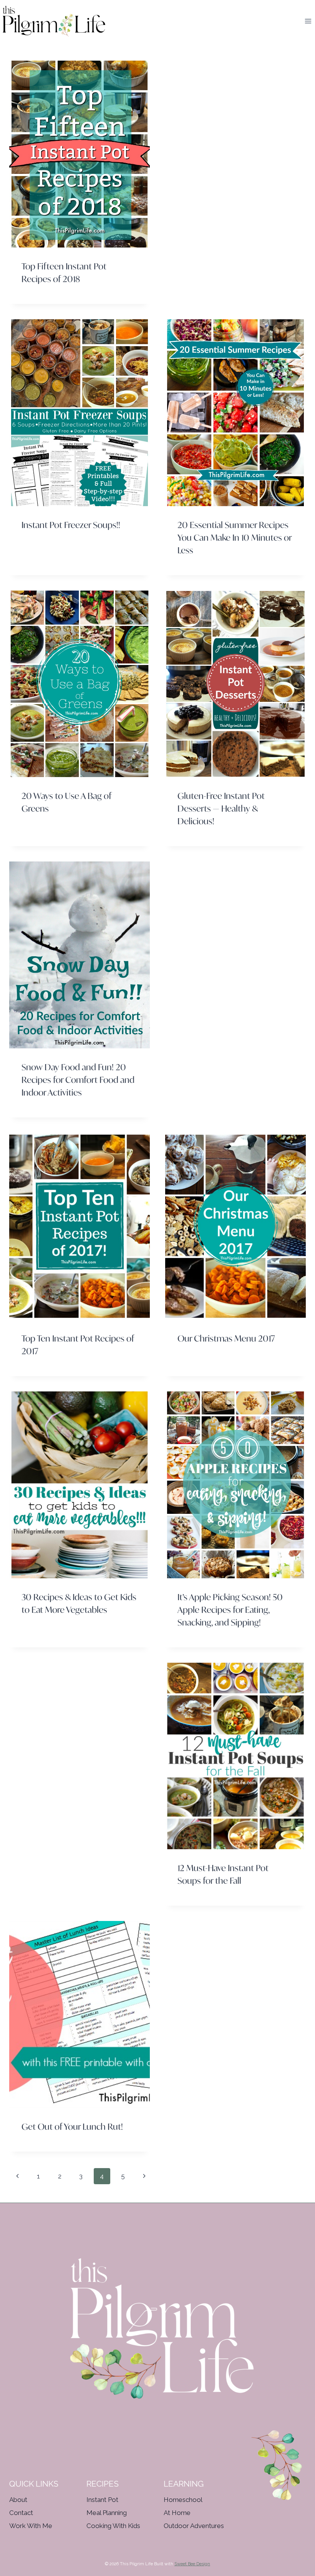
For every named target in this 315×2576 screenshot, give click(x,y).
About (18, 2500)
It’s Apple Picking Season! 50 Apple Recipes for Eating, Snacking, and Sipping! (230, 1610)
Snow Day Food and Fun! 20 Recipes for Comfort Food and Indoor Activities (78, 1080)
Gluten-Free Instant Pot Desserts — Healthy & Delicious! (221, 808)
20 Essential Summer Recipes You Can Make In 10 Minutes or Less (235, 537)
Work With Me (31, 2526)
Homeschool (183, 2500)
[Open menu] (308, 21)
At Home (177, 2513)
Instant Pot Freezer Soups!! (71, 525)
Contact (21, 2513)
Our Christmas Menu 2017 (226, 1338)
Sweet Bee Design (192, 2564)
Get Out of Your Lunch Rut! (72, 2126)
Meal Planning (107, 2513)
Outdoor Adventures (194, 2526)
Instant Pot (102, 2500)
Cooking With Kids (113, 2526)
